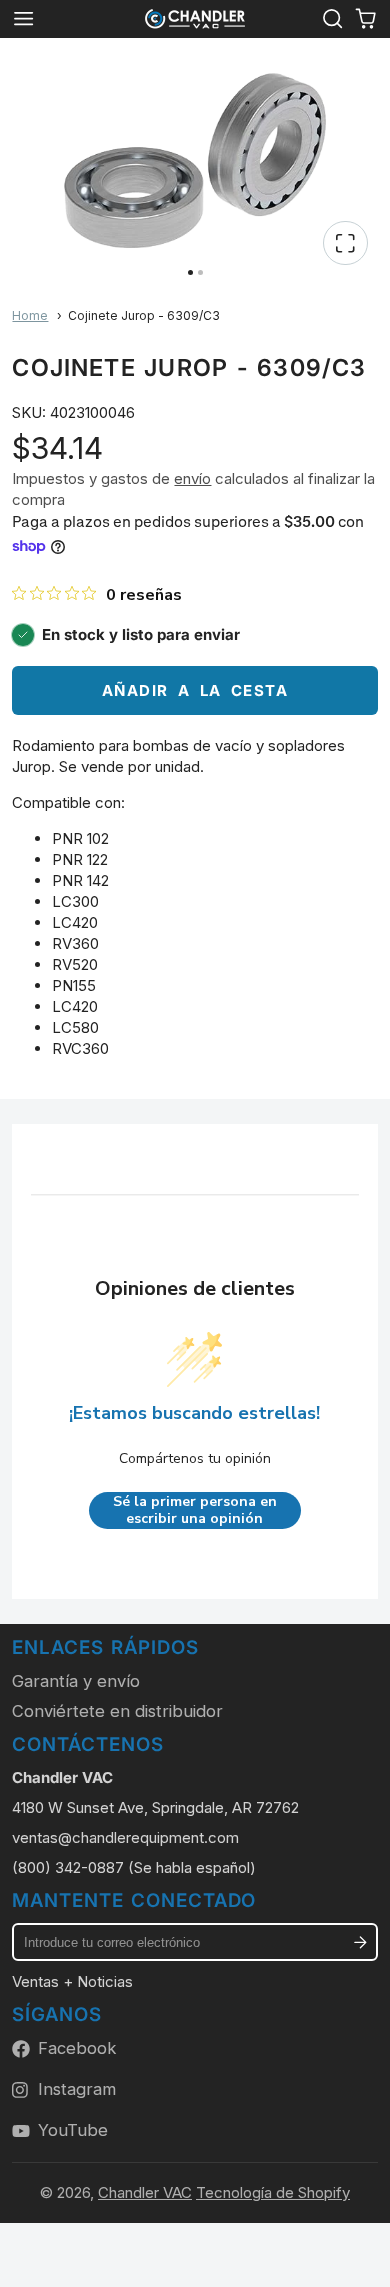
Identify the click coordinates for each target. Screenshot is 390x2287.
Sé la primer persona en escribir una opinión (195, 1510)
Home (30, 315)
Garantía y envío (76, 1681)
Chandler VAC (145, 2192)
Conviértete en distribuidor (117, 1711)
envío (192, 478)
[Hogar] (195, 19)
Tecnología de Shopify (273, 2192)
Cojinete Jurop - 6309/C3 (144, 315)
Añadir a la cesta (195, 690)
